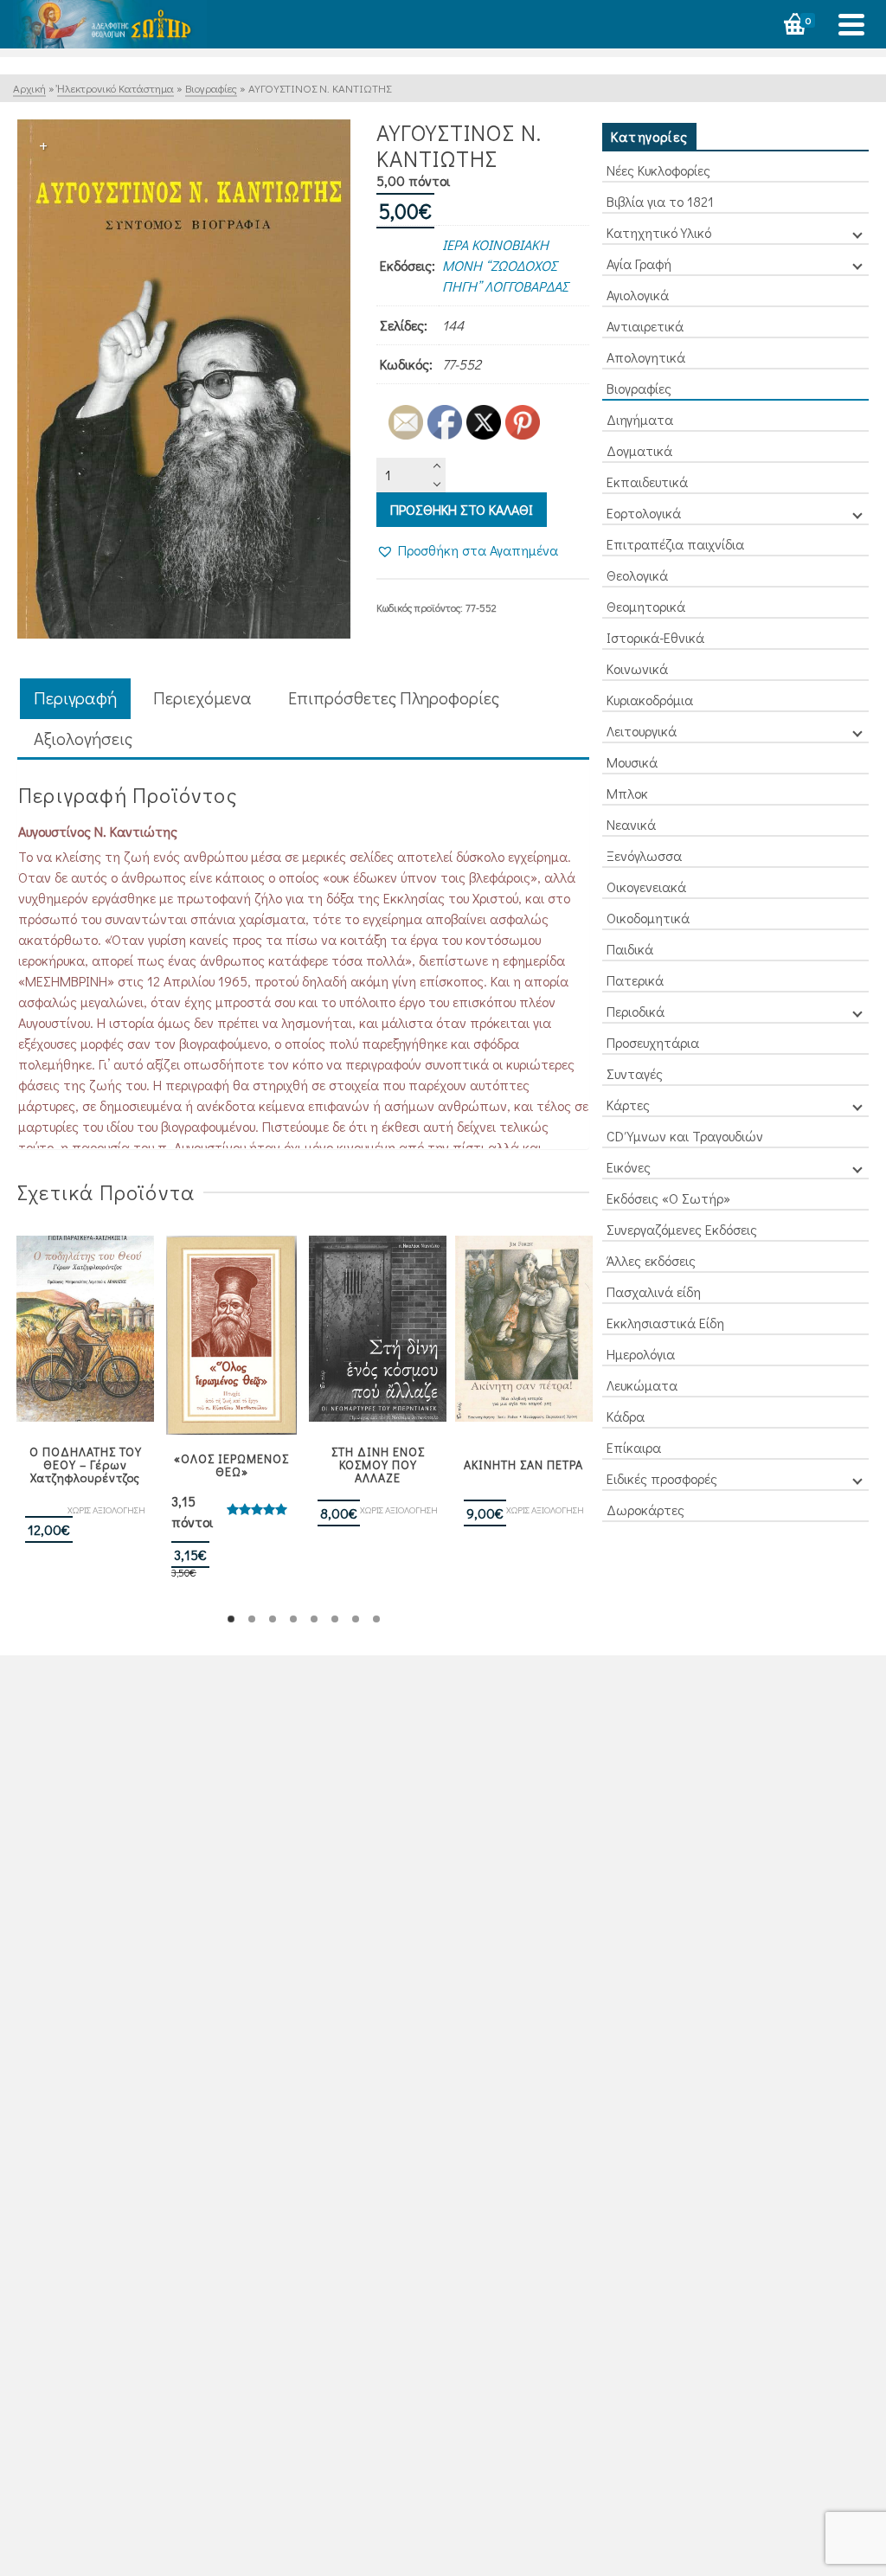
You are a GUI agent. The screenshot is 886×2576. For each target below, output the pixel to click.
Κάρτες (628, 1105)
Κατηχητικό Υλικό (659, 232)
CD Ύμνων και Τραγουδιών (685, 1136)
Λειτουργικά (642, 731)
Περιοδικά (636, 1011)
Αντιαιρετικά (645, 326)
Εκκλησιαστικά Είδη (665, 1323)
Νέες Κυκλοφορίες (658, 170)
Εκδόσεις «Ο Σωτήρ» (668, 1198)
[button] (467, 550)
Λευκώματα (642, 1385)
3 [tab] (273, 1619)
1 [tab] (231, 1619)
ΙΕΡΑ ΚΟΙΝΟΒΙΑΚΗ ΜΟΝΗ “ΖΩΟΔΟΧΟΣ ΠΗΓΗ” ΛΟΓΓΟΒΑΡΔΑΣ (505, 265)
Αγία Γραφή (639, 263)
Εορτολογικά (644, 513)
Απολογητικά (646, 357)
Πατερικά (635, 980)
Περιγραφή (75, 697)
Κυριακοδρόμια (650, 700)
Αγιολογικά (638, 295)
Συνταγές (635, 1073)
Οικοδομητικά (648, 918)
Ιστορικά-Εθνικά (655, 637)
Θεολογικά (637, 575)
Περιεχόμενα (202, 697)
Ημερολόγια (641, 1354)
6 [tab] (335, 1619)
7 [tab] (356, 1619)
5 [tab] (314, 1619)
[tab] (75, 699)
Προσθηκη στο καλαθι (462, 509)
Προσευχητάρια (653, 1042)
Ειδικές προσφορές (662, 1478)
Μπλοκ (627, 793)
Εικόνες (629, 1167)
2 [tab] (252, 1619)
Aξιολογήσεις (83, 738)
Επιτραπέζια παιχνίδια (675, 544)
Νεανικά (631, 824)
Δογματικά (639, 450)
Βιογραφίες (639, 388)
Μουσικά (632, 762)
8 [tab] (376, 1619)
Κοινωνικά (637, 668)
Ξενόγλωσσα (644, 855)
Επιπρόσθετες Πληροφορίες (394, 697)
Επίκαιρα (634, 1447)
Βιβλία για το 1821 (660, 201)
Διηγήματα (640, 419)
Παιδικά (630, 949)
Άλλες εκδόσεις (651, 1260)
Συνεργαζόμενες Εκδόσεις (682, 1229)
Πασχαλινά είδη (654, 1291)
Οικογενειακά (646, 887)
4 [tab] (293, 1619)
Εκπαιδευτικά (647, 482)
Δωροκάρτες (645, 1510)
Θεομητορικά (646, 606)
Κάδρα (626, 1416)
